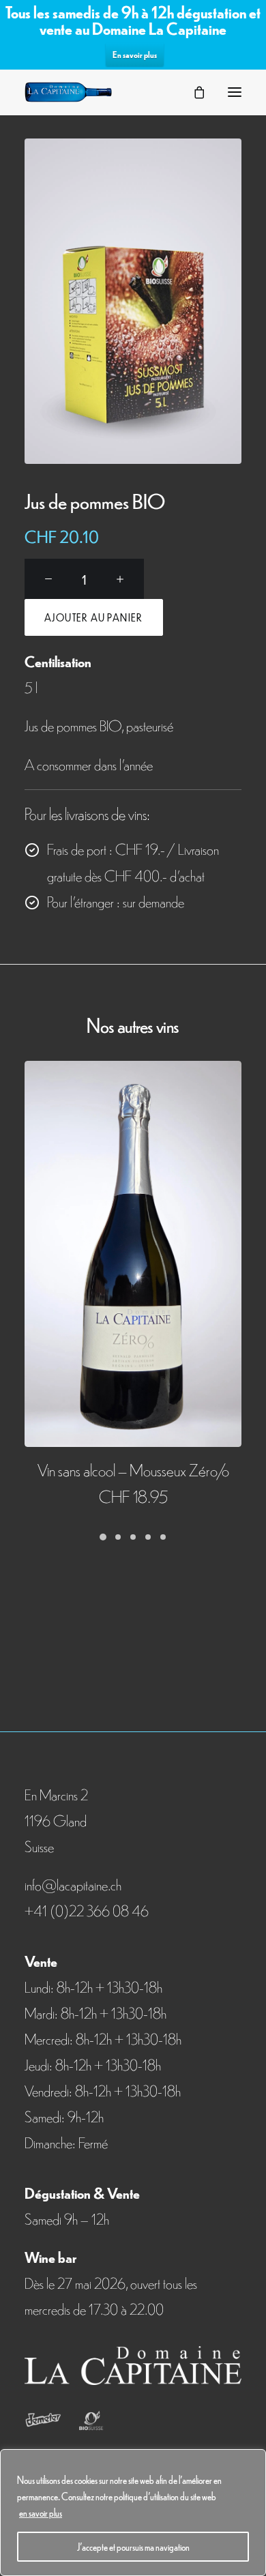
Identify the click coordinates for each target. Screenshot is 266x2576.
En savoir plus (135, 54)
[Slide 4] (148, 1537)
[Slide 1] (103, 1537)
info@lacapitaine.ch (73, 1884)
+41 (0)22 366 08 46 (87, 1910)
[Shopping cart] (193, 92)
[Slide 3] (133, 1537)
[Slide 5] (163, 1537)
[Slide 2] (118, 1537)
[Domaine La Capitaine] (68, 92)
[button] (235, 92)
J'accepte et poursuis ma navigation (133, 2547)
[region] (133, 2513)
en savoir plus (41, 2513)
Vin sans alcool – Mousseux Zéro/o (133, 1469)
